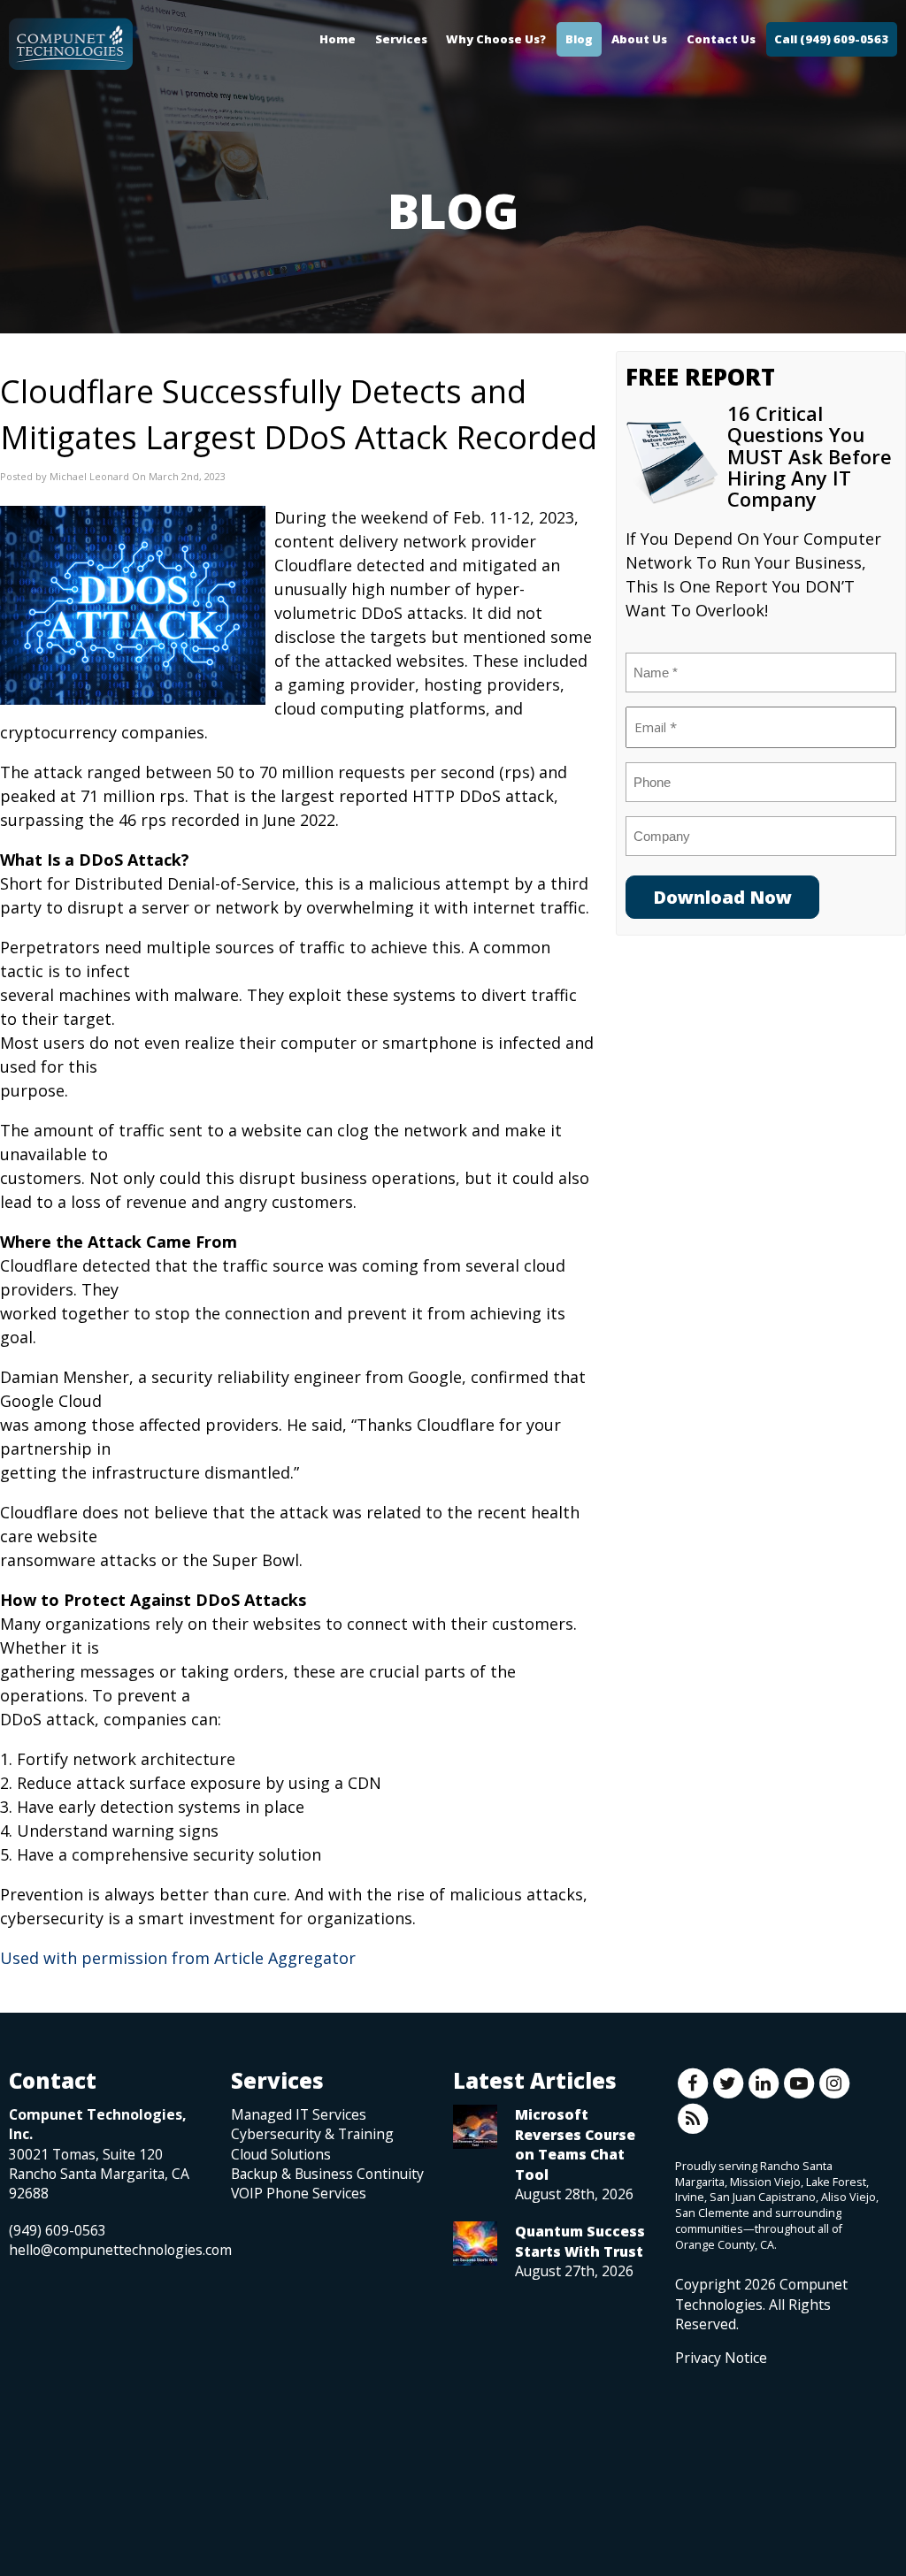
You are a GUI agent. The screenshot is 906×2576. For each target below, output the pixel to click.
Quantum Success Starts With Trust (580, 2241)
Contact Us (721, 39)
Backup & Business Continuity (327, 2174)
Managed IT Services (299, 2114)
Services (401, 39)
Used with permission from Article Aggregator (178, 1958)
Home (338, 39)
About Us (639, 39)
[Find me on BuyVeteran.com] (715, 2446)
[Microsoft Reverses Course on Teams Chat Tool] (475, 2127)
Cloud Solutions (281, 2154)
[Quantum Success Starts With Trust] (475, 2243)
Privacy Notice (721, 2358)
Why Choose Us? (496, 39)
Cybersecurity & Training (312, 2134)
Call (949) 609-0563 (831, 39)
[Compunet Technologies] (71, 40)
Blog (579, 39)
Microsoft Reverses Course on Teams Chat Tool (575, 2144)
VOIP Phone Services (299, 2193)
